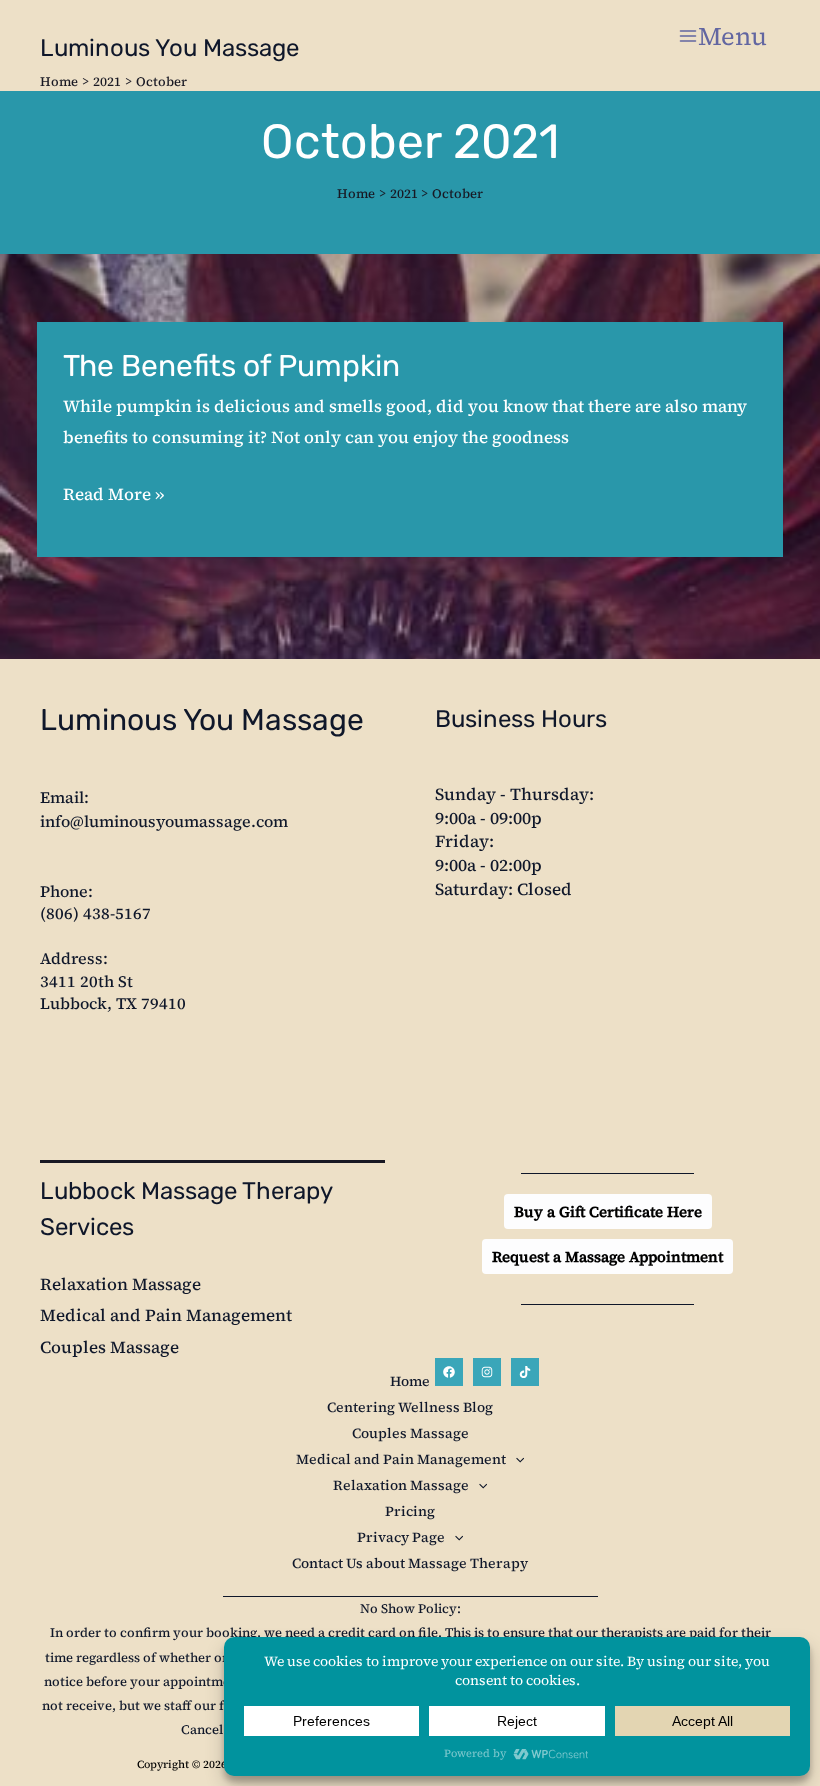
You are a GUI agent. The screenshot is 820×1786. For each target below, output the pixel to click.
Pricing (410, 1511)
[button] (608, 1211)
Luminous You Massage (169, 48)
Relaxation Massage (120, 1284)
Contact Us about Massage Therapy (410, 1563)
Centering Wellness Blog (410, 1407)
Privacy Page (401, 1537)
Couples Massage (109, 1347)
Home (410, 1381)
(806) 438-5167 (95, 913)
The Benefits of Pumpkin (231, 366)
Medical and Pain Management (166, 1315)
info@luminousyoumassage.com (164, 821)
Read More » (113, 492)
